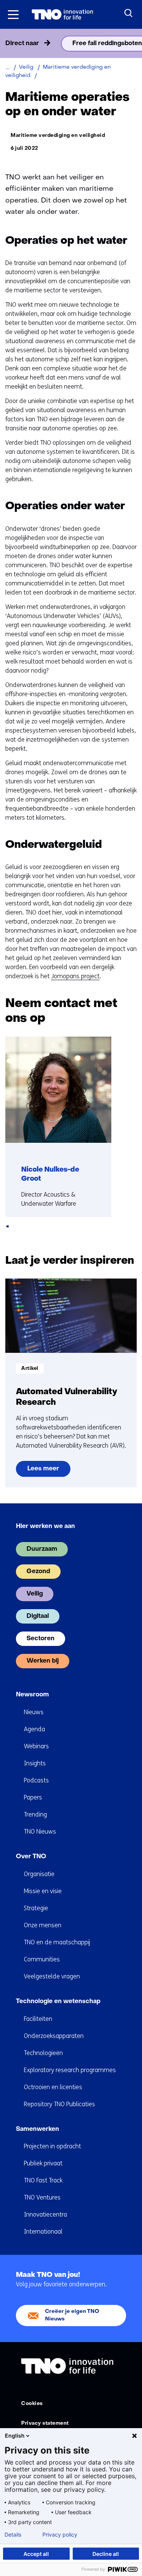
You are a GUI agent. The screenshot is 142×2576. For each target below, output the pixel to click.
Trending (35, 1814)
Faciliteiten (38, 2019)
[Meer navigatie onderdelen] (134, 44)
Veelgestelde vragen (52, 1976)
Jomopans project (75, 976)
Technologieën (43, 2053)
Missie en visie (43, 1891)
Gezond (38, 1572)
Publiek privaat (43, 2163)
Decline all (106, 2554)
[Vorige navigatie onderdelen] (8, 44)
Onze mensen (43, 1925)
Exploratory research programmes (70, 2070)
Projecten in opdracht (52, 2146)
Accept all (36, 2554)
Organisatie (39, 1874)
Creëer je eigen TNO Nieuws (72, 2315)
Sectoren (41, 1639)
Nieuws (34, 1712)
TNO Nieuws (40, 1832)
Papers (33, 1797)
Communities (42, 1959)
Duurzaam (42, 1549)
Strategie (36, 1908)
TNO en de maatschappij (57, 1942)
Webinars (36, 1746)
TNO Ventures (42, 2197)
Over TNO (31, 1857)
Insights (35, 1763)
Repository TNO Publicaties (59, 2104)
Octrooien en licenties (53, 2087)
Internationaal (43, 2232)
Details (13, 2535)
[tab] (8, 1226)
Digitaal (38, 1616)
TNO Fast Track (43, 2180)
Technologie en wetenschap (58, 2002)
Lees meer (45, 1471)
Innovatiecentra (45, 2214)
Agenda (34, 1729)
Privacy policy (60, 2535)
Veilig (35, 1594)
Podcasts (36, 1780)
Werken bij (43, 1661)
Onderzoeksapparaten (54, 2036)
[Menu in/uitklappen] (13, 14)
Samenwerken (37, 2129)
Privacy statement (45, 2423)
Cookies (32, 2404)
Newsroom (32, 1695)
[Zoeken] (129, 13)
